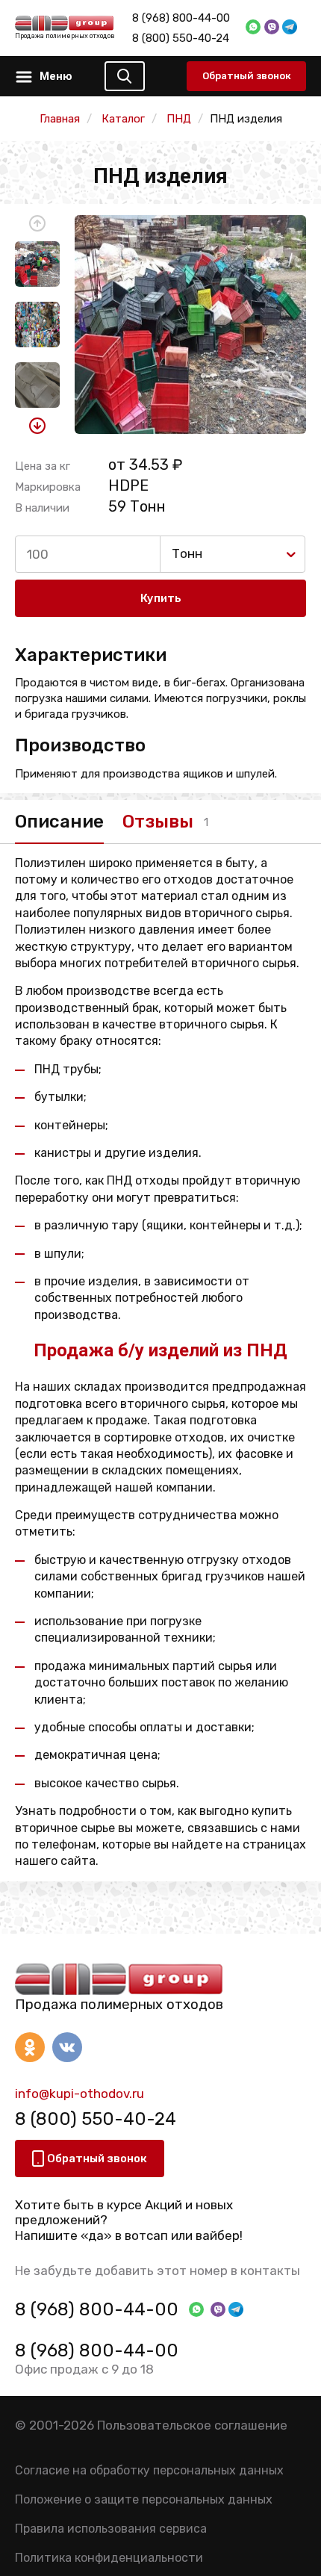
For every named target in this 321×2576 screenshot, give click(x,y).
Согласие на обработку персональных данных (149, 2470)
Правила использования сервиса (111, 2529)
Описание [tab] (59, 822)
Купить (161, 598)
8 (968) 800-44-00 (181, 18)
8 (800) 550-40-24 (181, 38)
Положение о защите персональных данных (144, 2499)
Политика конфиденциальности (109, 2558)
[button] (37, 223)
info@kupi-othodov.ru (80, 2094)
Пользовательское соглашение (192, 2425)
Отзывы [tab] (158, 822)
